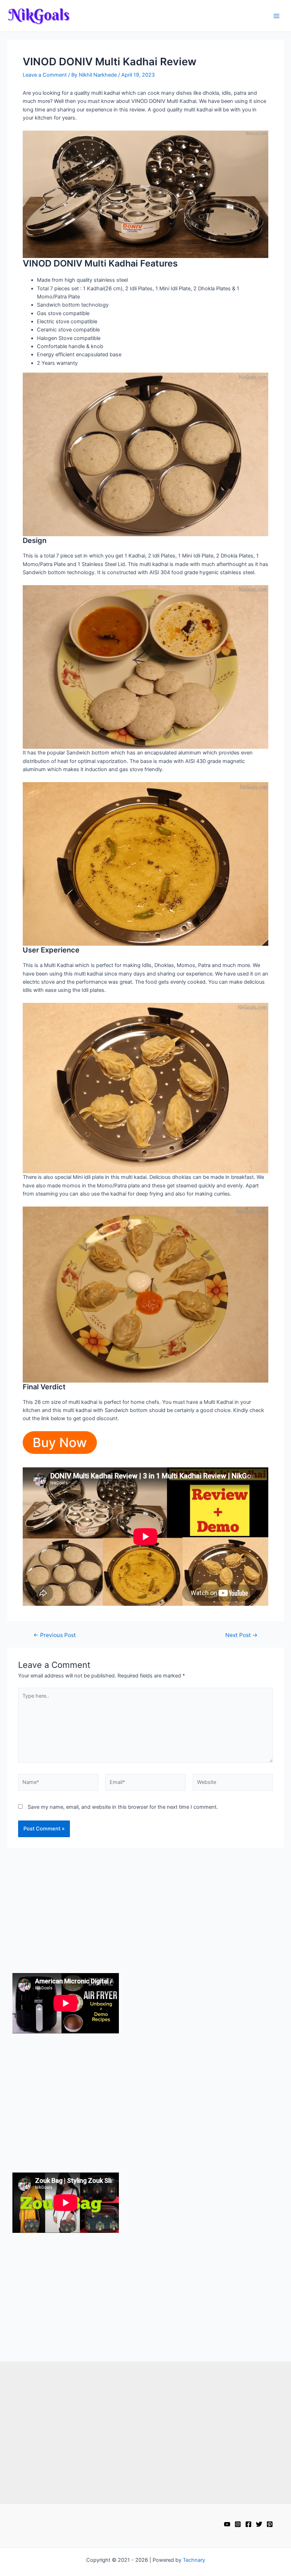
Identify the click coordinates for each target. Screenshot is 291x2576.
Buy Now (60, 1443)
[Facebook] (248, 2524)
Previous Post (55, 1635)
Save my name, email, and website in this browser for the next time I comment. (123, 1807)
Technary (194, 2560)
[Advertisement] (146, 1905)
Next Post (241, 1635)
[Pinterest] (270, 2524)
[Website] (233, 1784)
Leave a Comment (45, 75)
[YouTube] (227, 2524)
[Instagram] (238, 2524)
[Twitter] (259, 2524)
